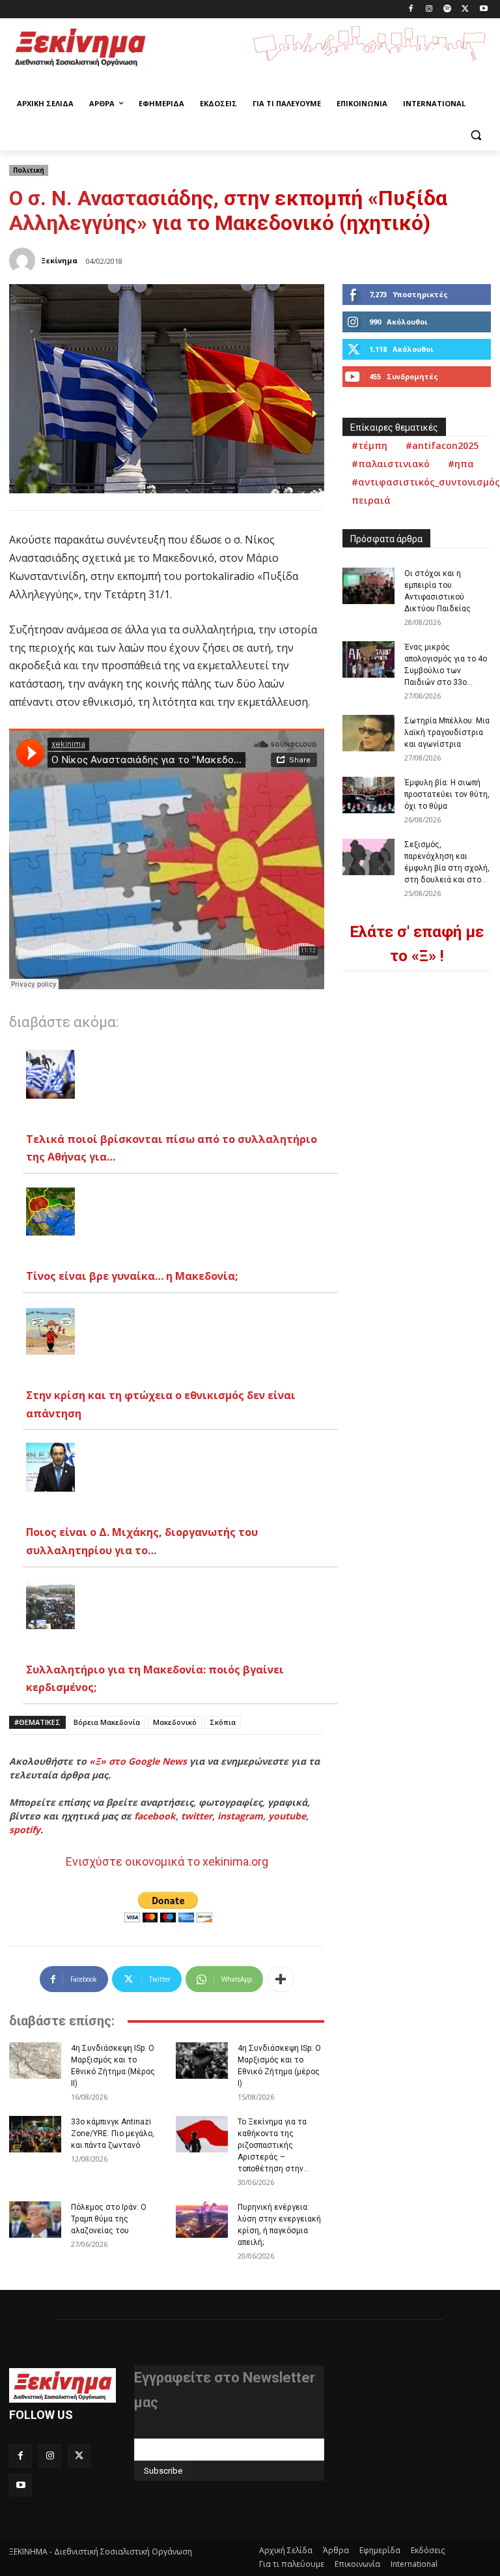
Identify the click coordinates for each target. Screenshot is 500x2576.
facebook (155, 1816)
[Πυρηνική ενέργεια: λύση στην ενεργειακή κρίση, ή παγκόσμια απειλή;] (202, 2220)
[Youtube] (483, 9)
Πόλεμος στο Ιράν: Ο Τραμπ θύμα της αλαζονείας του (109, 2219)
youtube (287, 1816)
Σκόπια (223, 1722)
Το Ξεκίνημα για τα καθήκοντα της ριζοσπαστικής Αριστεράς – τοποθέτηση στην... (273, 2145)
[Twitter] (465, 9)
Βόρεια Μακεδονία (107, 1722)
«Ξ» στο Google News (138, 1761)
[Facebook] (411, 9)
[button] (476, 135)
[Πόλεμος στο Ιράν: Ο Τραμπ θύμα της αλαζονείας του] (35, 2220)
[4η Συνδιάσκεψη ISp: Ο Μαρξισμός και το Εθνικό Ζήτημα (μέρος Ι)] (202, 2061)
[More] (281, 1979)
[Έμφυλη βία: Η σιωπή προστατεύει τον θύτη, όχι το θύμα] (368, 795)
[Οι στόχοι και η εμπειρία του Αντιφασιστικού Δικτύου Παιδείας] (368, 586)
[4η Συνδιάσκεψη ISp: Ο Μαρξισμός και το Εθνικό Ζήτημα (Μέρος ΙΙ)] (35, 2061)
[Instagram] (429, 9)
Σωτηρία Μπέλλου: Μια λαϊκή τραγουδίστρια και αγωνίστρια (447, 732)
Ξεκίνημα (59, 260)
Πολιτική (29, 170)
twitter (197, 1816)
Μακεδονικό (175, 1722)
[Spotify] (448, 9)
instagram (240, 1816)
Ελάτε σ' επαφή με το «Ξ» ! (417, 944)
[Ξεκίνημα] (24, 261)
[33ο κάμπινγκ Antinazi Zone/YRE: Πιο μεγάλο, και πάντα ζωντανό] (35, 2134)
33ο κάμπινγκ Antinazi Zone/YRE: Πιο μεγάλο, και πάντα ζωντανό (113, 2134)
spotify (25, 1830)
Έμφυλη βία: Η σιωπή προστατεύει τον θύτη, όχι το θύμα (447, 794)
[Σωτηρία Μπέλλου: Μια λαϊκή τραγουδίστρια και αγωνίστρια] (368, 733)
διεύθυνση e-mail (169, 2433)
